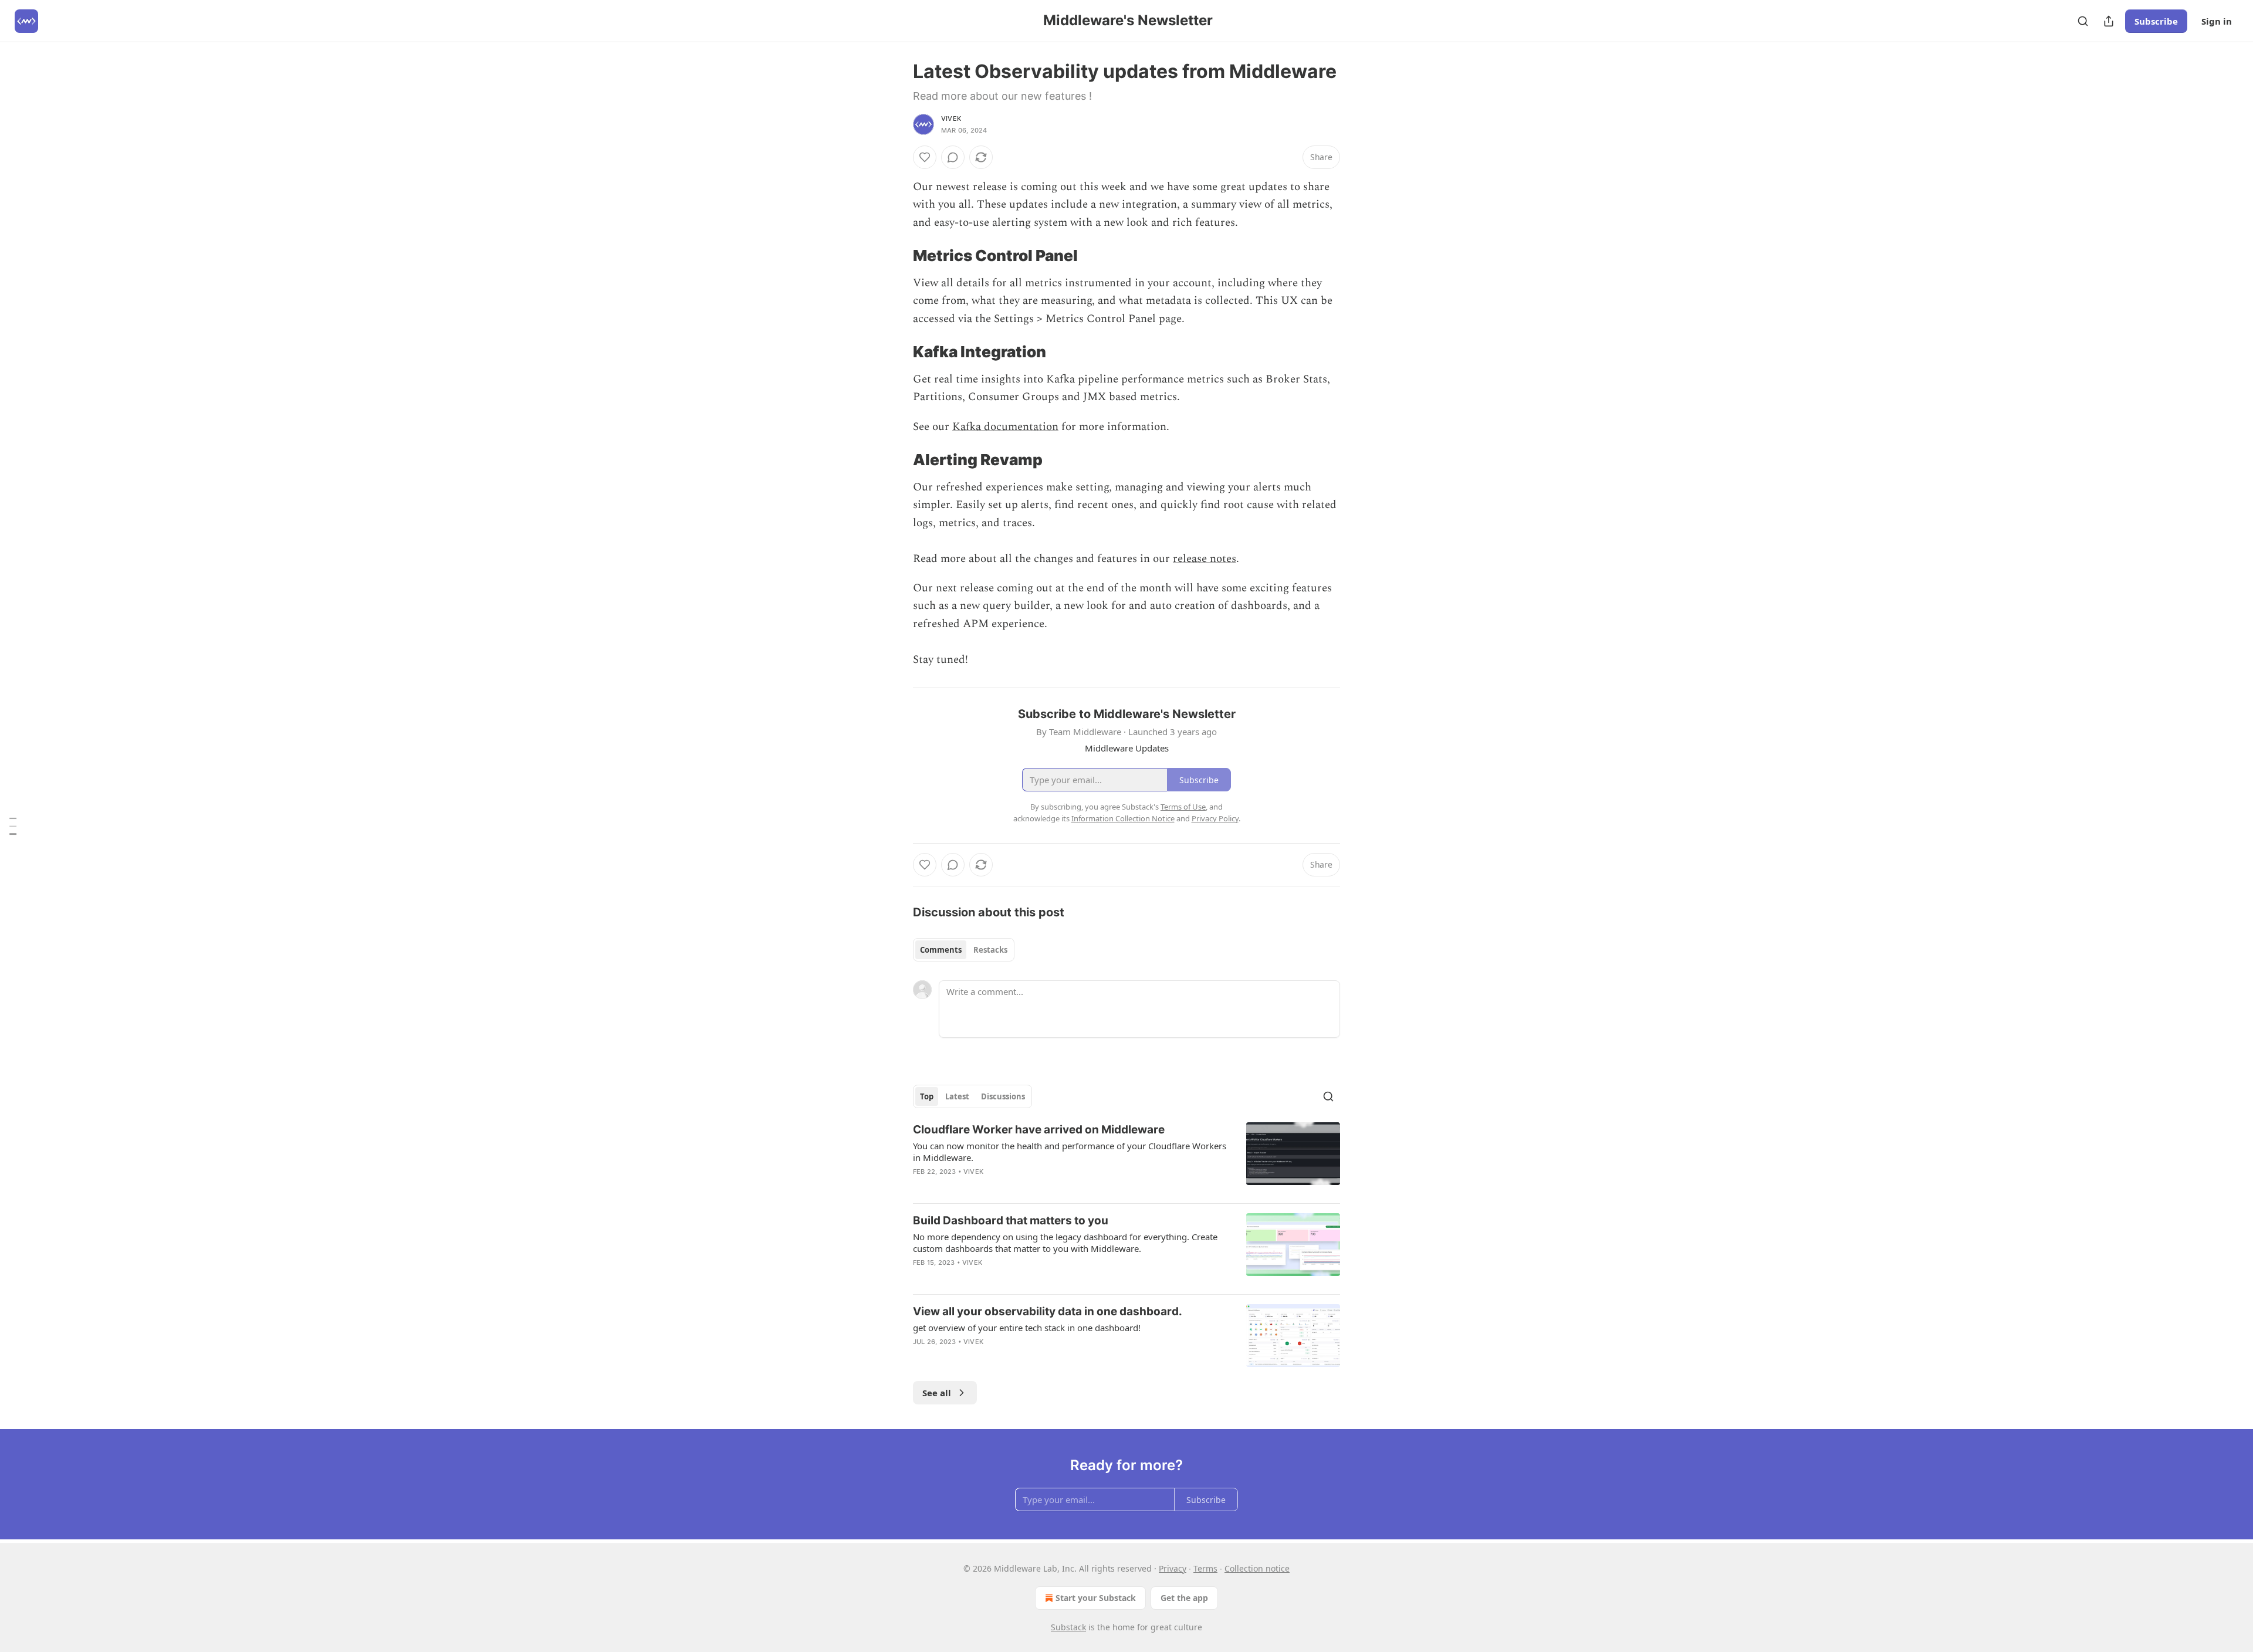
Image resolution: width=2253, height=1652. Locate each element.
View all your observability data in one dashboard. (1048, 1311)
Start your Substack (1096, 1598)
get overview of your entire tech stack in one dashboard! (1027, 1328)
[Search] (2083, 21)
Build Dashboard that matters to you (1011, 1221)
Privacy (1173, 1568)
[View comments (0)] (953, 157)
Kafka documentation (1005, 427)
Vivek (951, 119)
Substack (1068, 1627)
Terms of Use (1183, 807)
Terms (1205, 1568)
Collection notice (1257, 1568)
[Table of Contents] (13, 826)
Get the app (1184, 1598)
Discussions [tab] (1003, 1096)
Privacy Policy (1215, 818)
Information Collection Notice (1123, 818)
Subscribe (2156, 21)
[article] (1126, 1158)
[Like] (925, 157)
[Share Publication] (2109, 21)
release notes (1205, 559)
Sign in (2217, 21)
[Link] (897, 256)
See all (937, 1393)
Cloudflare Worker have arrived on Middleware (1039, 1130)
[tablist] (964, 950)
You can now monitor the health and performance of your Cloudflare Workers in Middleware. (1070, 1152)
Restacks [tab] (990, 950)
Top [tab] (927, 1096)
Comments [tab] (941, 950)
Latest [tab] (957, 1096)
